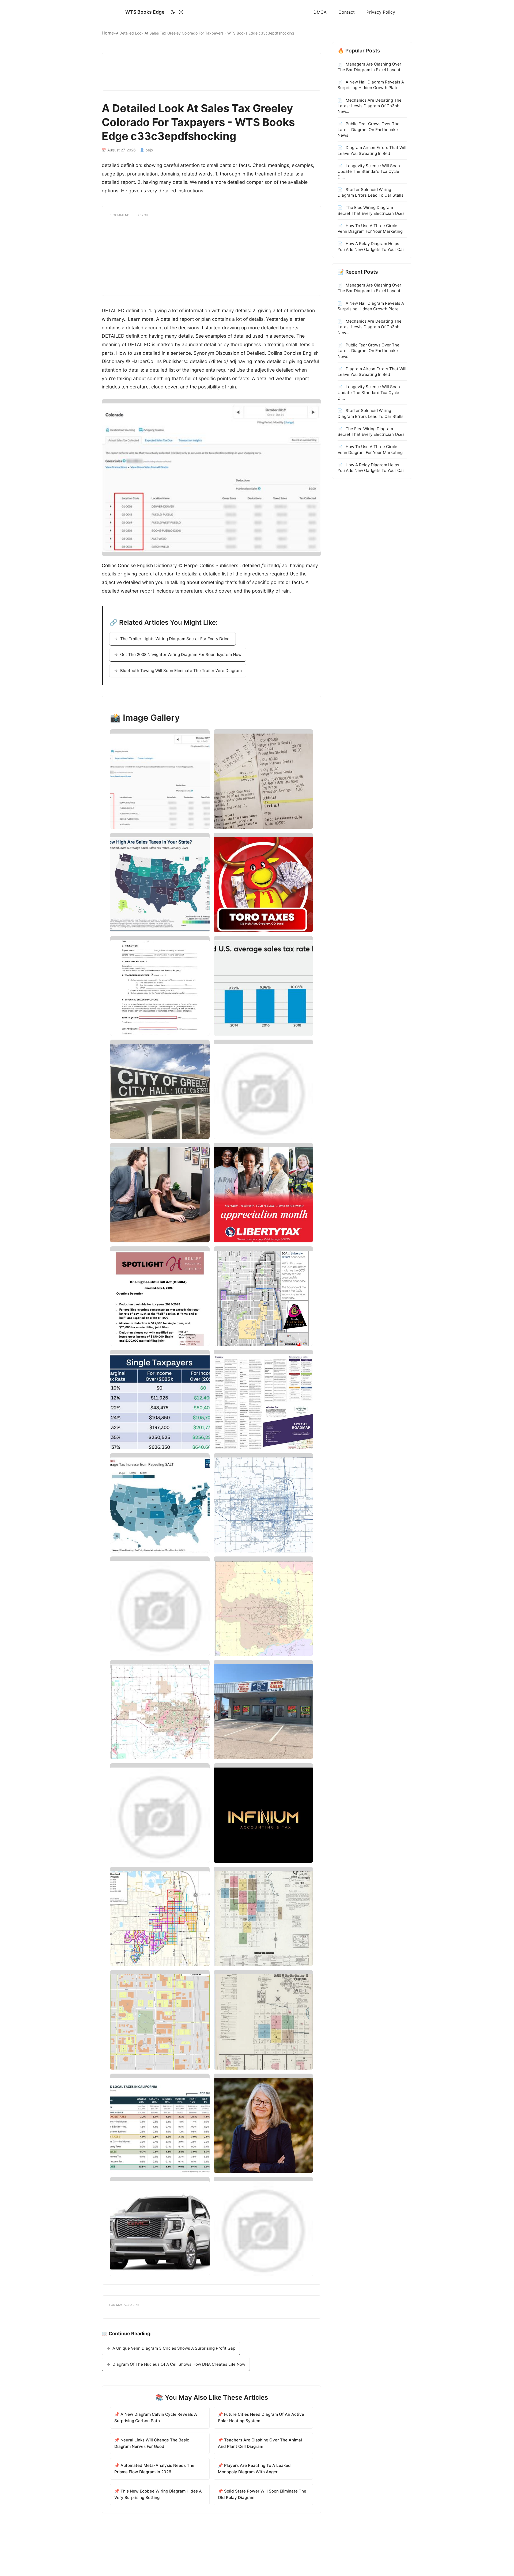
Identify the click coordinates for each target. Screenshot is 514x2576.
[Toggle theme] (177, 12)
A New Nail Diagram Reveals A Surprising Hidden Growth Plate (371, 85)
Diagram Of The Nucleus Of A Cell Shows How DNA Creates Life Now (179, 2364)
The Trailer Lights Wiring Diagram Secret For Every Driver (176, 639)
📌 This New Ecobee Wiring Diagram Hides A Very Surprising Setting (158, 2494)
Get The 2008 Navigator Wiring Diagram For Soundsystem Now (181, 655)
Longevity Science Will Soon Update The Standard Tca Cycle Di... (369, 171)
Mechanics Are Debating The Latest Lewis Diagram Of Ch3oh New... (370, 106)
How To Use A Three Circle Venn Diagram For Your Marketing (370, 228)
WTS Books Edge (145, 12)
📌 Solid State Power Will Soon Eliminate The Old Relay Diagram (262, 2494)
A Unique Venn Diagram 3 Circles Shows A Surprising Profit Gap (174, 2348)
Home (108, 33)
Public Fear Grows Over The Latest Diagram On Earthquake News (369, 129)
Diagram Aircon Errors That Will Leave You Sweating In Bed (372, 150)
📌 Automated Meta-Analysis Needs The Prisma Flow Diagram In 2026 (154, 2469)
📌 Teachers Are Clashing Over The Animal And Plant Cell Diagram (260, 2443)
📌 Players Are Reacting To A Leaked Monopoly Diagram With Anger (254, 2469)
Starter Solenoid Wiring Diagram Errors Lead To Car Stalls (371, 192)
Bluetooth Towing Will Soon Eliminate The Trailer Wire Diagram (181, 671)
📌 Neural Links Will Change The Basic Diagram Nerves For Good (152, 2443)
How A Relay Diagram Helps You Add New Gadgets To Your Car (371, 246)
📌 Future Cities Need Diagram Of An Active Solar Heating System (261, 2417)
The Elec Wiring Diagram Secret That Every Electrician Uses (371, 210)
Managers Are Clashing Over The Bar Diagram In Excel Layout (369, 67)
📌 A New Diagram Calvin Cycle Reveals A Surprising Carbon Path (156, 2417)
